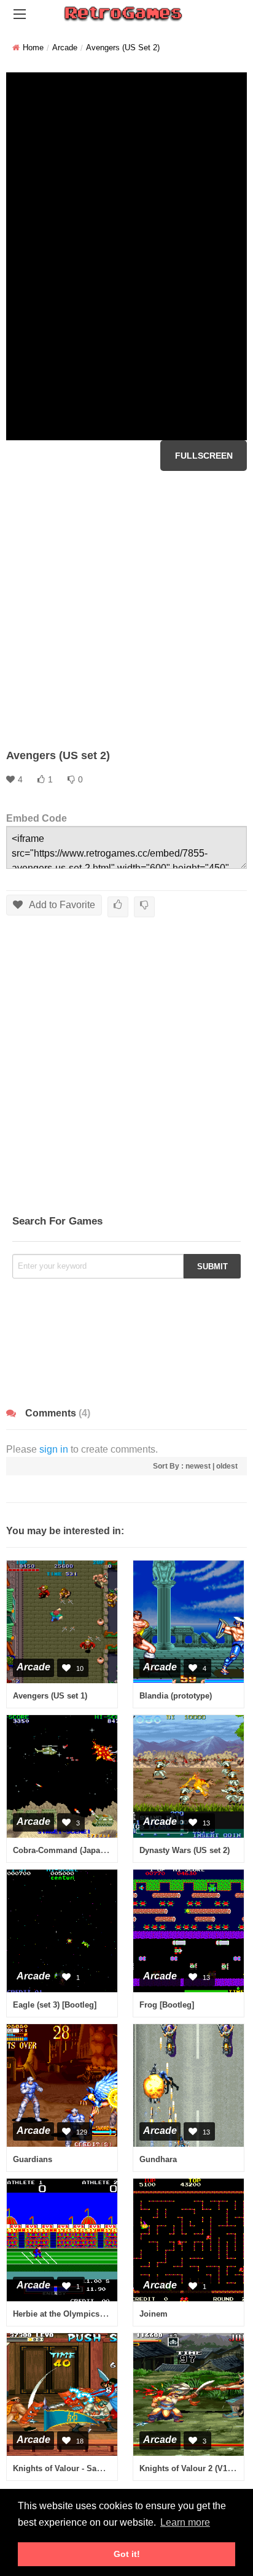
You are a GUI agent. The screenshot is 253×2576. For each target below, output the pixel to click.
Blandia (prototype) (176, 1696)
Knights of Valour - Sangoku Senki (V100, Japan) (105, 2468)
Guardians (33, 2159)
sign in (54, 1449)
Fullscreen (204, 456)
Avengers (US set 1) (50, 1696)
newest (198, 1466)
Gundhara (158, 2159)
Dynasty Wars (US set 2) (185, 1850)
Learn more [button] (185, 2522)
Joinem (154, 2314)
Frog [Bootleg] (167, 2005)
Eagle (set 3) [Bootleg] (55, 2005)
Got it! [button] (127, 2554)
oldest (227, 1466)
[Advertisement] (126, 610)
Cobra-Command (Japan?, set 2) (74, 1850)
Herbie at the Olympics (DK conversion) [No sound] (110, 2314)
